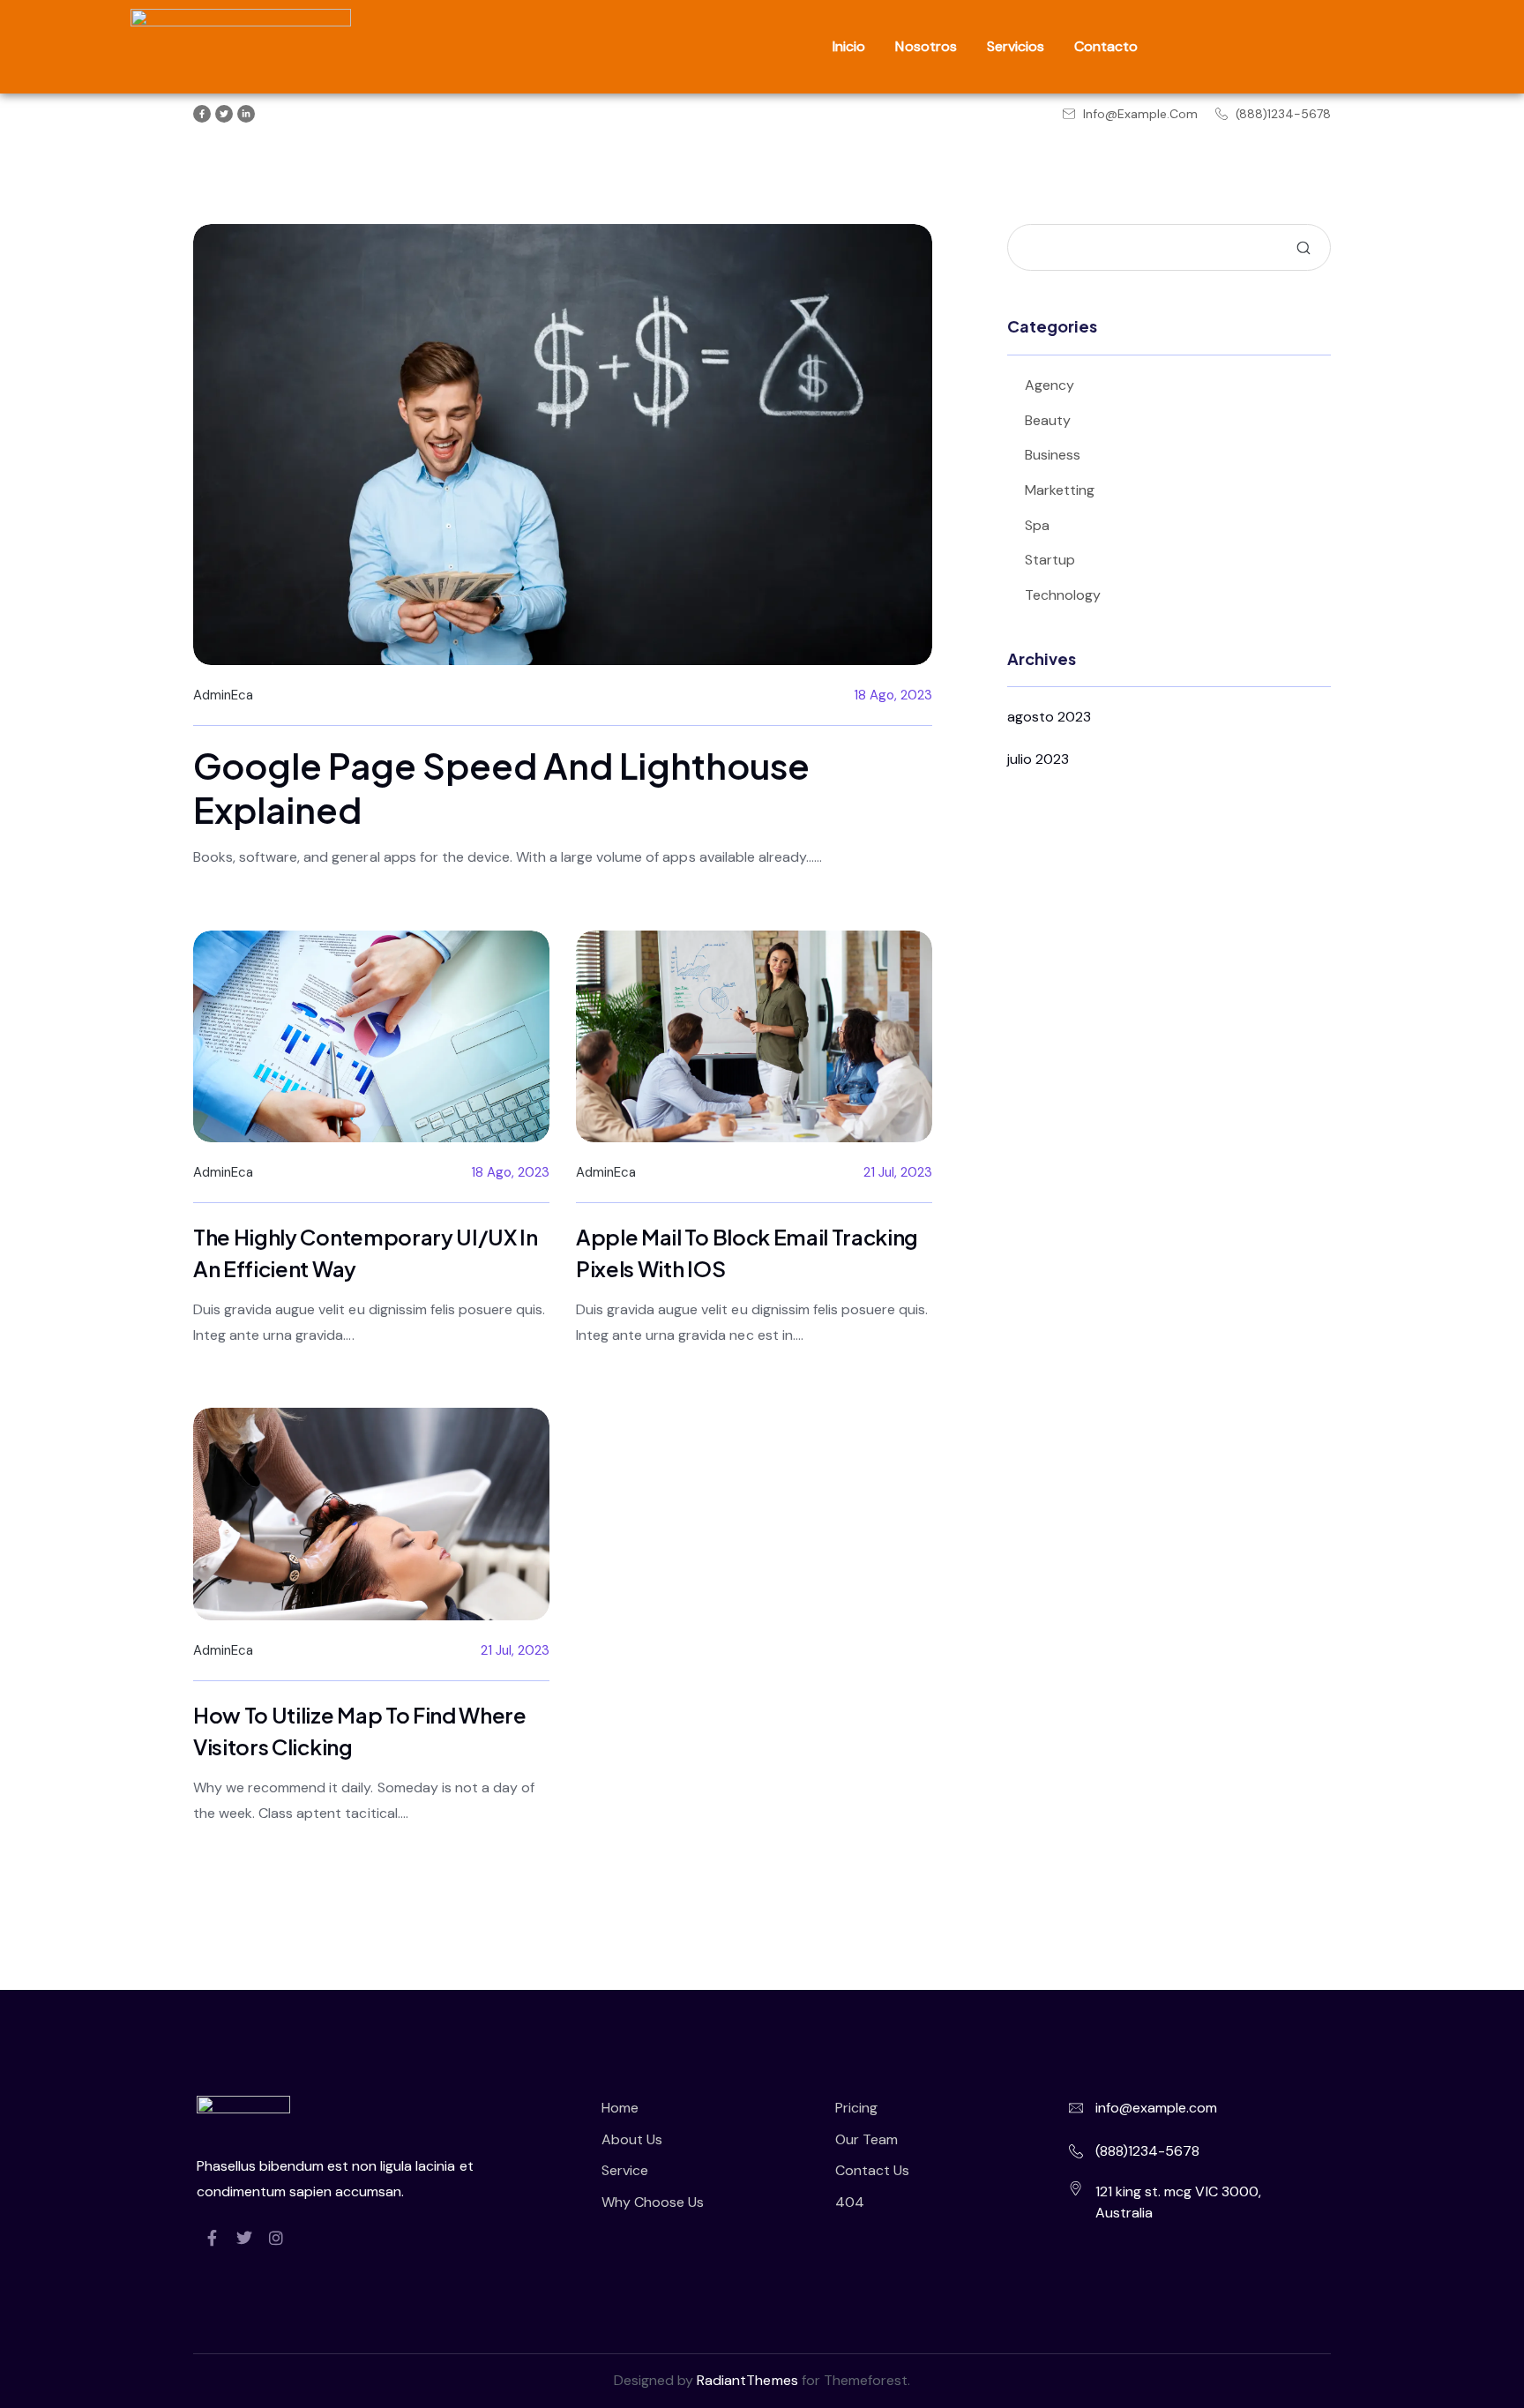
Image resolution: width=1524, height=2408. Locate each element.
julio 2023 (1038, 759)
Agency (1050, 385)
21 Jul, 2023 (898, 1172)
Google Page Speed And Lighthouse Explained (501, 788)
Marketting (1060, 490)
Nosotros (926, 46)
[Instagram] (276, 2238)
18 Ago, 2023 (893, 695)
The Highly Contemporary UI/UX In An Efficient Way (366, 1253)
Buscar (1304, 248)
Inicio (849, 46)
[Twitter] (244, 2238)
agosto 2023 (1049, 717)
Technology (1063, 595)
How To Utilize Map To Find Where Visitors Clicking (360, 1731)
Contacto (1106, 46)
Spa (1037, 525)
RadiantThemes (749, 2380)
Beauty (1048, 420)
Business (1053, 455)
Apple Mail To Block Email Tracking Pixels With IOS (747, 1253)
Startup (1050, 560)
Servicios (1016, 46)
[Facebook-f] (213, 2238)
